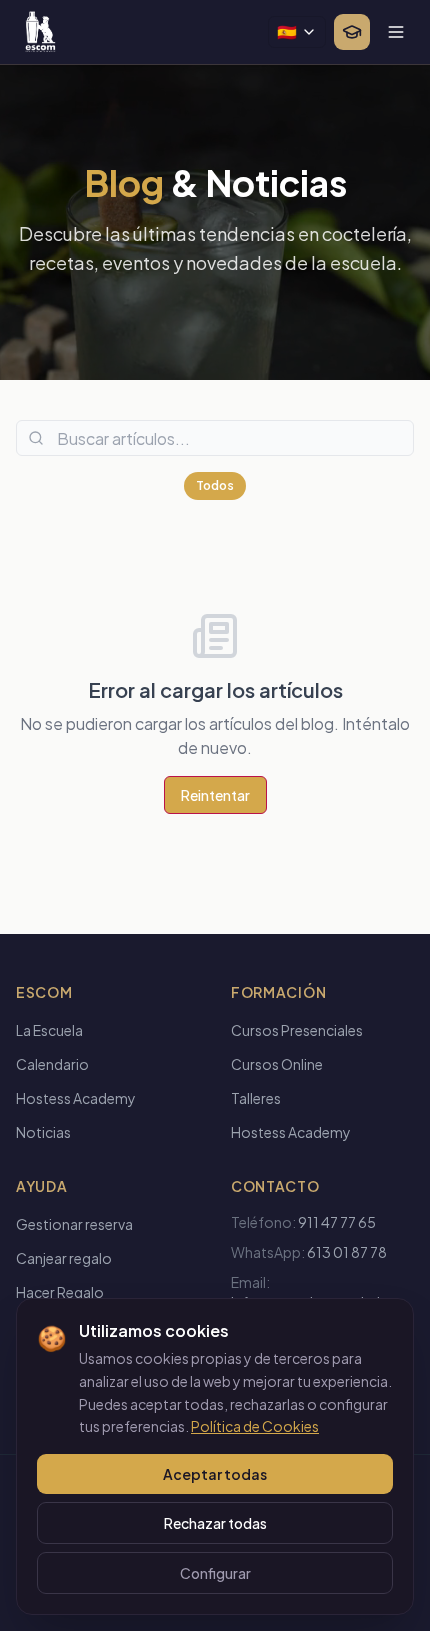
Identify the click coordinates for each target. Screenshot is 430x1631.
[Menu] (396, 32)
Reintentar (215, 795)
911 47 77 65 (337, 1222)
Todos (215, 485)
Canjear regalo (64, 1258)
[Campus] (352, 32)
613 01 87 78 (347, 1252)
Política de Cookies (255, 1426)
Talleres (256, 1098)
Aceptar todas (215, 1474)
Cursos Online (277, 1064)
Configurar (215, 1573)
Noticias (43, 1132)
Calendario (52, 1064)
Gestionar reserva (74, 1224)
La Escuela (49, 1030)
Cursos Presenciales (297, 1030)
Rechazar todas (215, 1523)
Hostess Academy (76, 1098)
